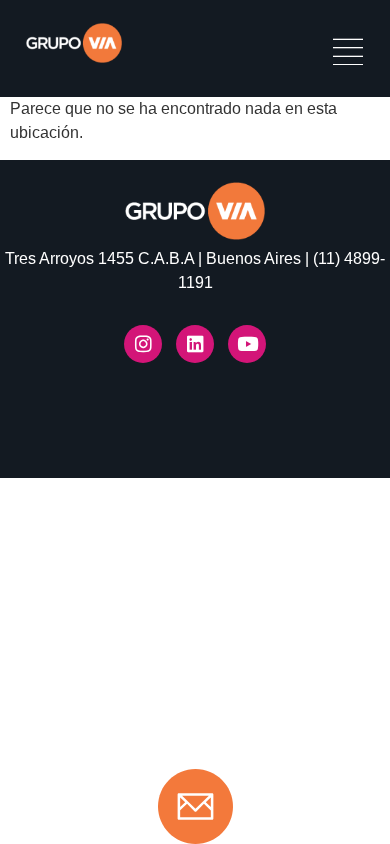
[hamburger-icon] (347, 54)
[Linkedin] (195, 344)
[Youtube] (247, 344)
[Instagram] (143, 344)
